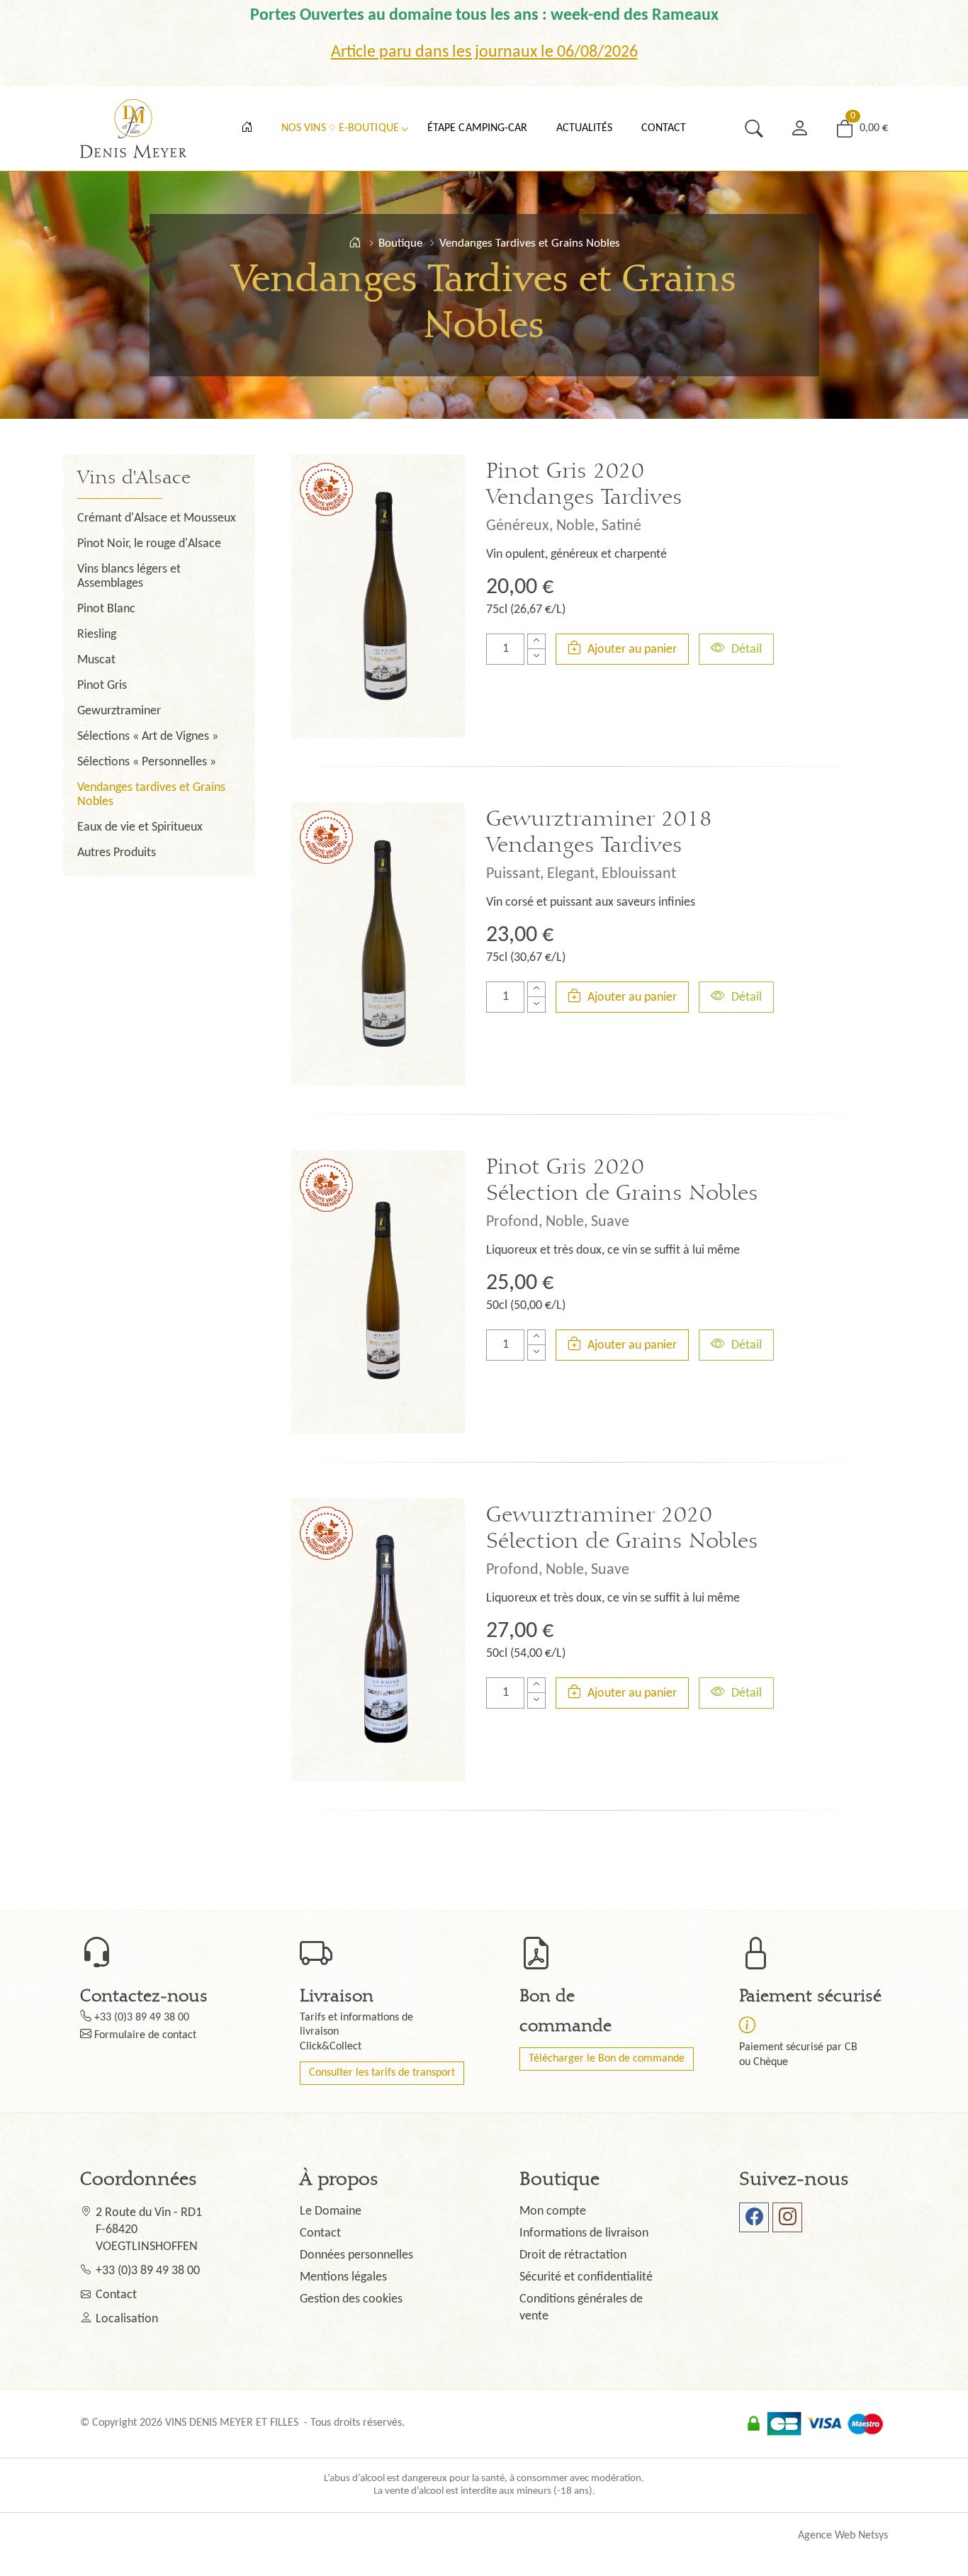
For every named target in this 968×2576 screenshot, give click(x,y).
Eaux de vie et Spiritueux (140, 827)
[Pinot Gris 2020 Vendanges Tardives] (378, 596)
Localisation (127, 2319)
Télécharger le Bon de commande (607, 2059)
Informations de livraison (584, 2233)
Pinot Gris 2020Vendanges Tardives (584, 484)
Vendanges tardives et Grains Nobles (151, 795)
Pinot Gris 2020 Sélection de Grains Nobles (622, 1180)
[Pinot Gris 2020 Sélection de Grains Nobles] (378, 1292)
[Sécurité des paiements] (747, 2025)
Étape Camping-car (478, 128)
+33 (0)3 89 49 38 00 (142, 2018)
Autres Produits (117, 853)
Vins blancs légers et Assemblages (129, 576)
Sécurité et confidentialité (586, 2277)
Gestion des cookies (351, 2299)
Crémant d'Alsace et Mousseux (157, 518)
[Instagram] (787, 2217)
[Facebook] (754, 2217)
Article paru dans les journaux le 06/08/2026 (484, 52)
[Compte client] (799, 129)
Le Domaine (331, 2211)
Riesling (97, 635)
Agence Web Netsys (843, 2536)
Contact (664, 128)
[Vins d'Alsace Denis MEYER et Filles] (355, 243)
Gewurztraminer (119, 711)
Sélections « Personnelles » (147, 762)
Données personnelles (356, 2255)
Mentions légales (343, 2277)
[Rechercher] (754, 129)
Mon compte (553, 2211)
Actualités (585, 128)
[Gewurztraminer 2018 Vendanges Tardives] (378, 944)
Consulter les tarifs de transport (382, 2073)
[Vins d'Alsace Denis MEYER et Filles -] (133, 129)
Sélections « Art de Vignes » (148, 737)
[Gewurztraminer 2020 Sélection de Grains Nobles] (378, 1640)
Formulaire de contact (145, 2035)
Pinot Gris (102, 686)
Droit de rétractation (573, 2255)
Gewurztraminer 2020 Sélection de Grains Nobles (622, 1528)
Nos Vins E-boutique (340, 128)
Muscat (96, 660)
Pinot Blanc (106, 609)
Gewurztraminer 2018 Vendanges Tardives (599, 832)
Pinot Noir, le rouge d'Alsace (149, 544)
